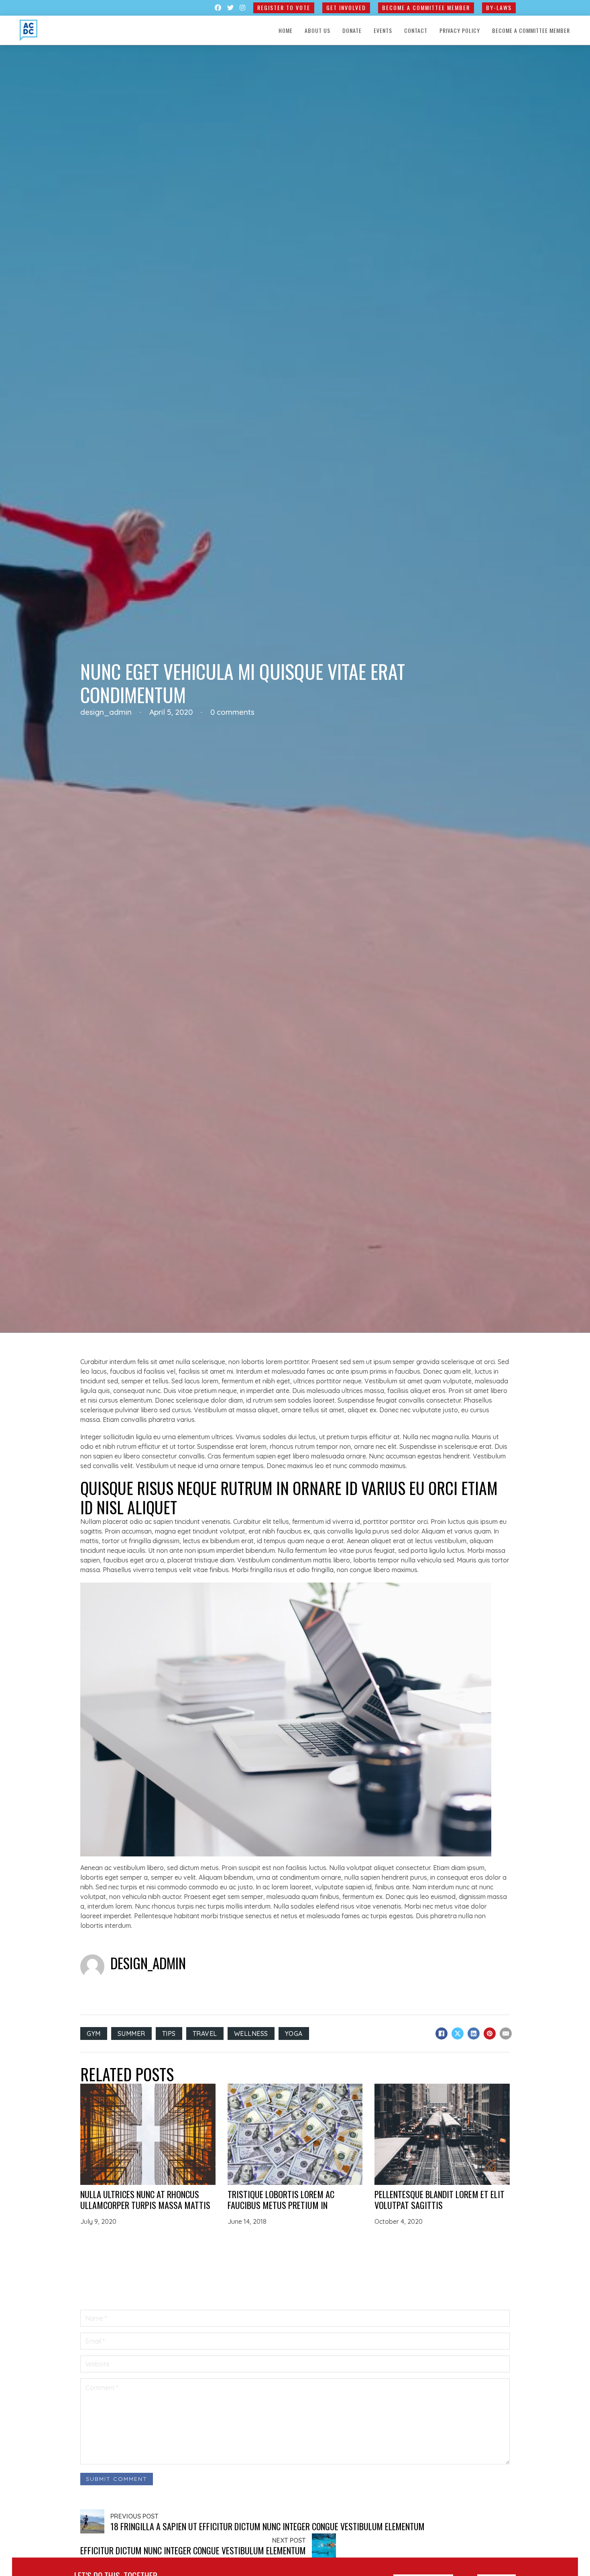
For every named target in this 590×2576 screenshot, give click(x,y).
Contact (416, 30)
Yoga (294, 2033)
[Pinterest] (490, 2033)
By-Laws (499, 7)
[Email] (506, 2033)
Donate (352, 30)
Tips (169, 2033)
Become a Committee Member (426, 7)
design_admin (148, 1963)
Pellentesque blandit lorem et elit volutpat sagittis (439, 2199)
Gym (94, 2033)
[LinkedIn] (474, 2033)
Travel (205, 2033)
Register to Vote (284, 7)
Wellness (251, 2033)
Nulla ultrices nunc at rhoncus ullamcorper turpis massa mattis (145, 2199)
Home (286, 30)
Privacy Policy (460, 30)
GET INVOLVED (346, 7)
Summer (131, 2033)
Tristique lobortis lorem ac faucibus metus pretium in (281, 2199)
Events (383, 30)
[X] (458, 2033)
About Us (317, 30)
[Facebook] (441, 2033)
